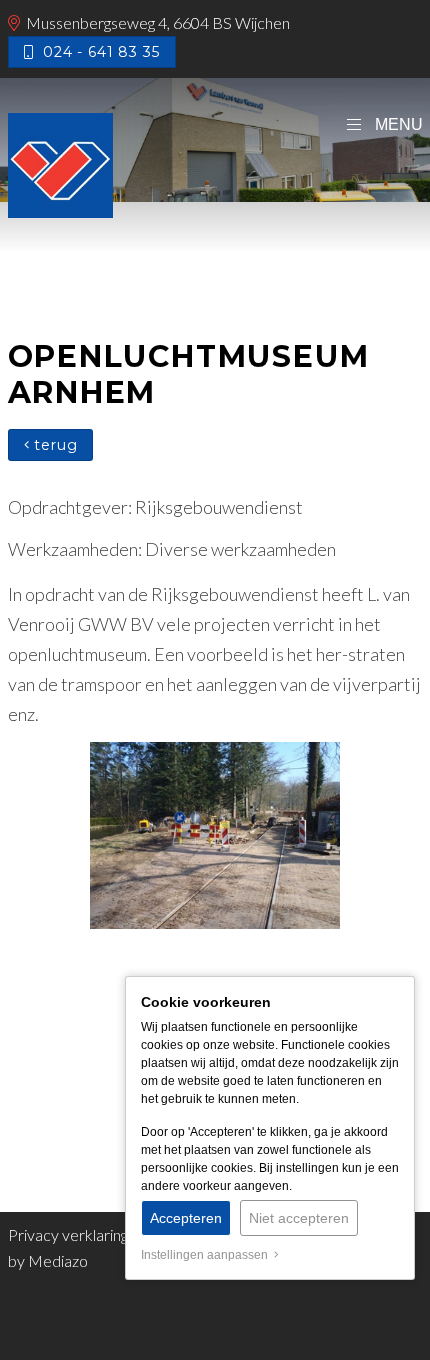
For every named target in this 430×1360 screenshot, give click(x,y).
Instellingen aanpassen (207, 1255)
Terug (53, 445)
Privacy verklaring (68, 1234)
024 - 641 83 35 (96, 52)
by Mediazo (48, 1260)
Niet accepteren (299, 1218)
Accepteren (186, 1218)
